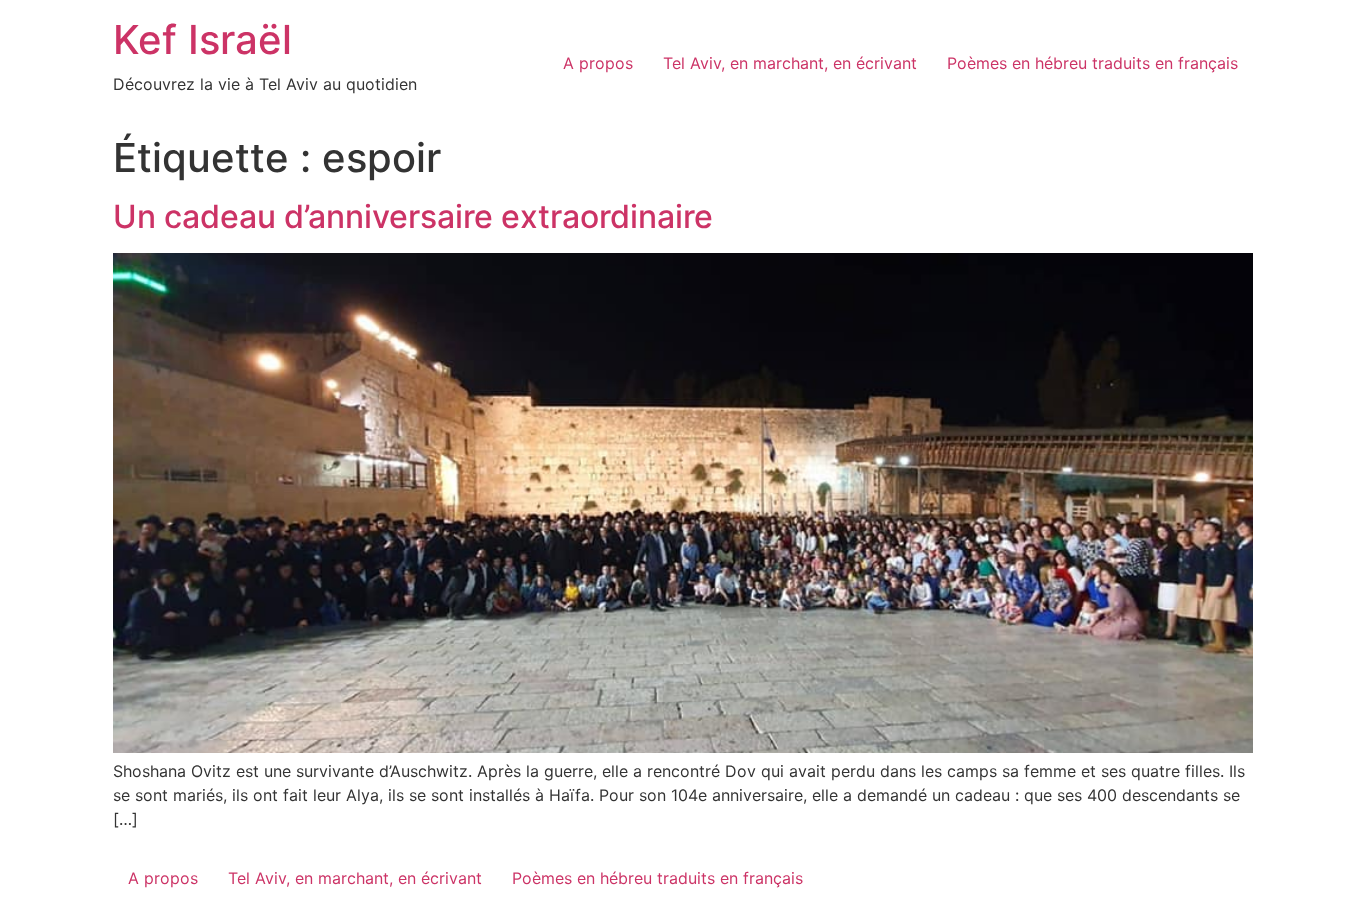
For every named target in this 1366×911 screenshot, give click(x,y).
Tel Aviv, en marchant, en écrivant (790, 63)
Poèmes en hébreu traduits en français (1092, 63)
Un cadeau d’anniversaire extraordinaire (413, 216)
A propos (598, 63)
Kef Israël (202, 39)
